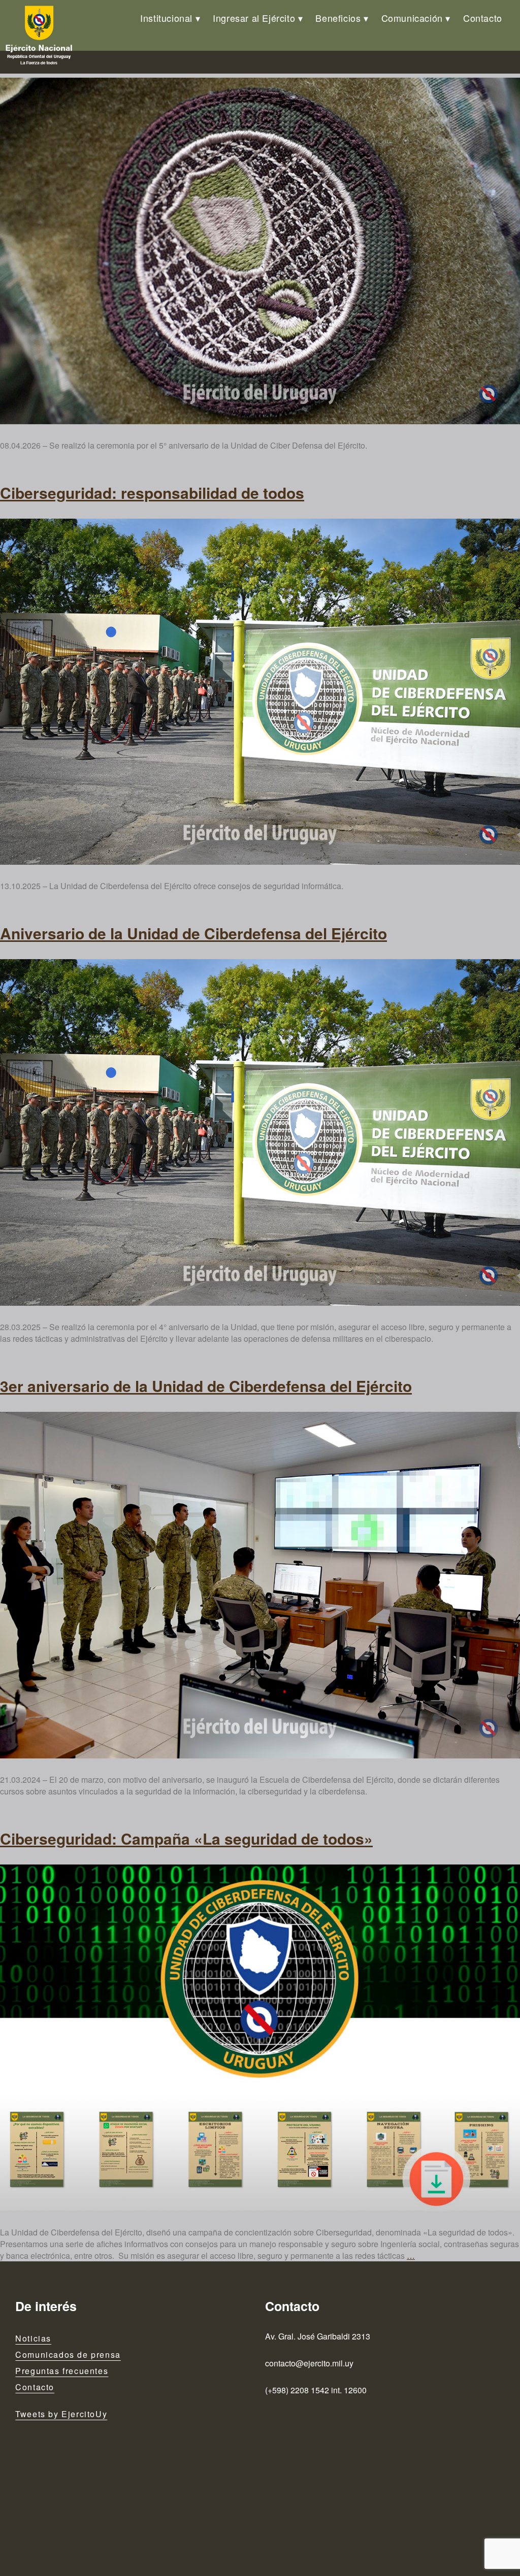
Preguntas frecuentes (62, 2371)
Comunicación (412, 18)
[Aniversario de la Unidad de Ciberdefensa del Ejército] (260, 251)
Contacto (483, 18)
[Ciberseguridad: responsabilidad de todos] (260, 692)
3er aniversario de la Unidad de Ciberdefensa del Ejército (206, 1386)
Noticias (33, 2338)
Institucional (166, 18)
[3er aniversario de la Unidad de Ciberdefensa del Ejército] (260, 1585)
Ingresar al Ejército (254, 18)
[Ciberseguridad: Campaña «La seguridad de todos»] (260, 2038)
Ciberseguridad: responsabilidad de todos (152, 493)
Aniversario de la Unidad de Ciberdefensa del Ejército (193, 933)
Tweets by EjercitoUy (61, 2414)
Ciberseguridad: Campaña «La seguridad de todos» (186, 1838)
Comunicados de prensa (68, 2354)
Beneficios (338, 18)
